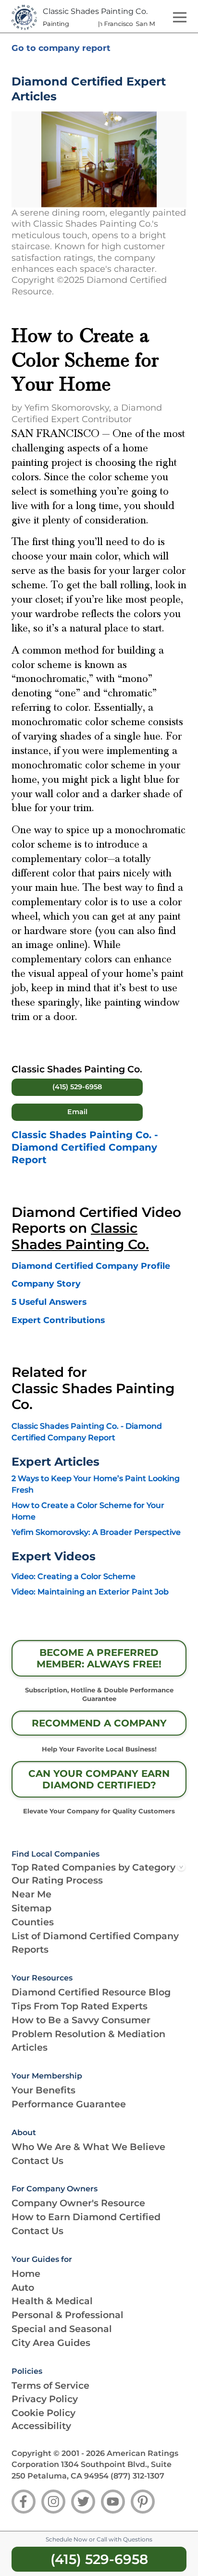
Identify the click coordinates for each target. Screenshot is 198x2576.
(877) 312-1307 (137, 2476)
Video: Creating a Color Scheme (74, 1576)
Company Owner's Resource (78, 2203)
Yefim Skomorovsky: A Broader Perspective (96, 1532)
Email (77, 1112)
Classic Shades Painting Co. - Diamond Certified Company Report (85, 1147)
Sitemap (31, 1908)
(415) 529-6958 (77, 1087)
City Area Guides (51, 2343)
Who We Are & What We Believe (88, 2147)
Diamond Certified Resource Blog (91, 1992)
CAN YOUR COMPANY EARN (99, 1779)
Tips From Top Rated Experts (80, 2006)
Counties (33, 1922)
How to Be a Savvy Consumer (81, 2020)
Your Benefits (43, 2090)
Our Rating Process (57, 1880)
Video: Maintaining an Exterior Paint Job (90, 1592)
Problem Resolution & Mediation (88, 2034)
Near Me (31, 1894)
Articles (30, 2047)
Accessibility (41, 2426)
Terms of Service (50, 2385)
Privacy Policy (45, 2399)
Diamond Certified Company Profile (91, 1266)
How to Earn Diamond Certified (86, 2217)
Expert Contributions (58, 1320)
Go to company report (61, 48)
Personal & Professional (68, 2315)
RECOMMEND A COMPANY (99, 1723)
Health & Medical (52, 2301)
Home (26, 2273)
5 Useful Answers (49, 1302)
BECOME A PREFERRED (99, 1658)
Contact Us (37, 2161)
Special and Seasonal (62, 2329)
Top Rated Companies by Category (93, 1867)
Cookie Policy (43, 2413)
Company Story (46, 1283)
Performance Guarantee (69, 2104)
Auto (23, 2287)
